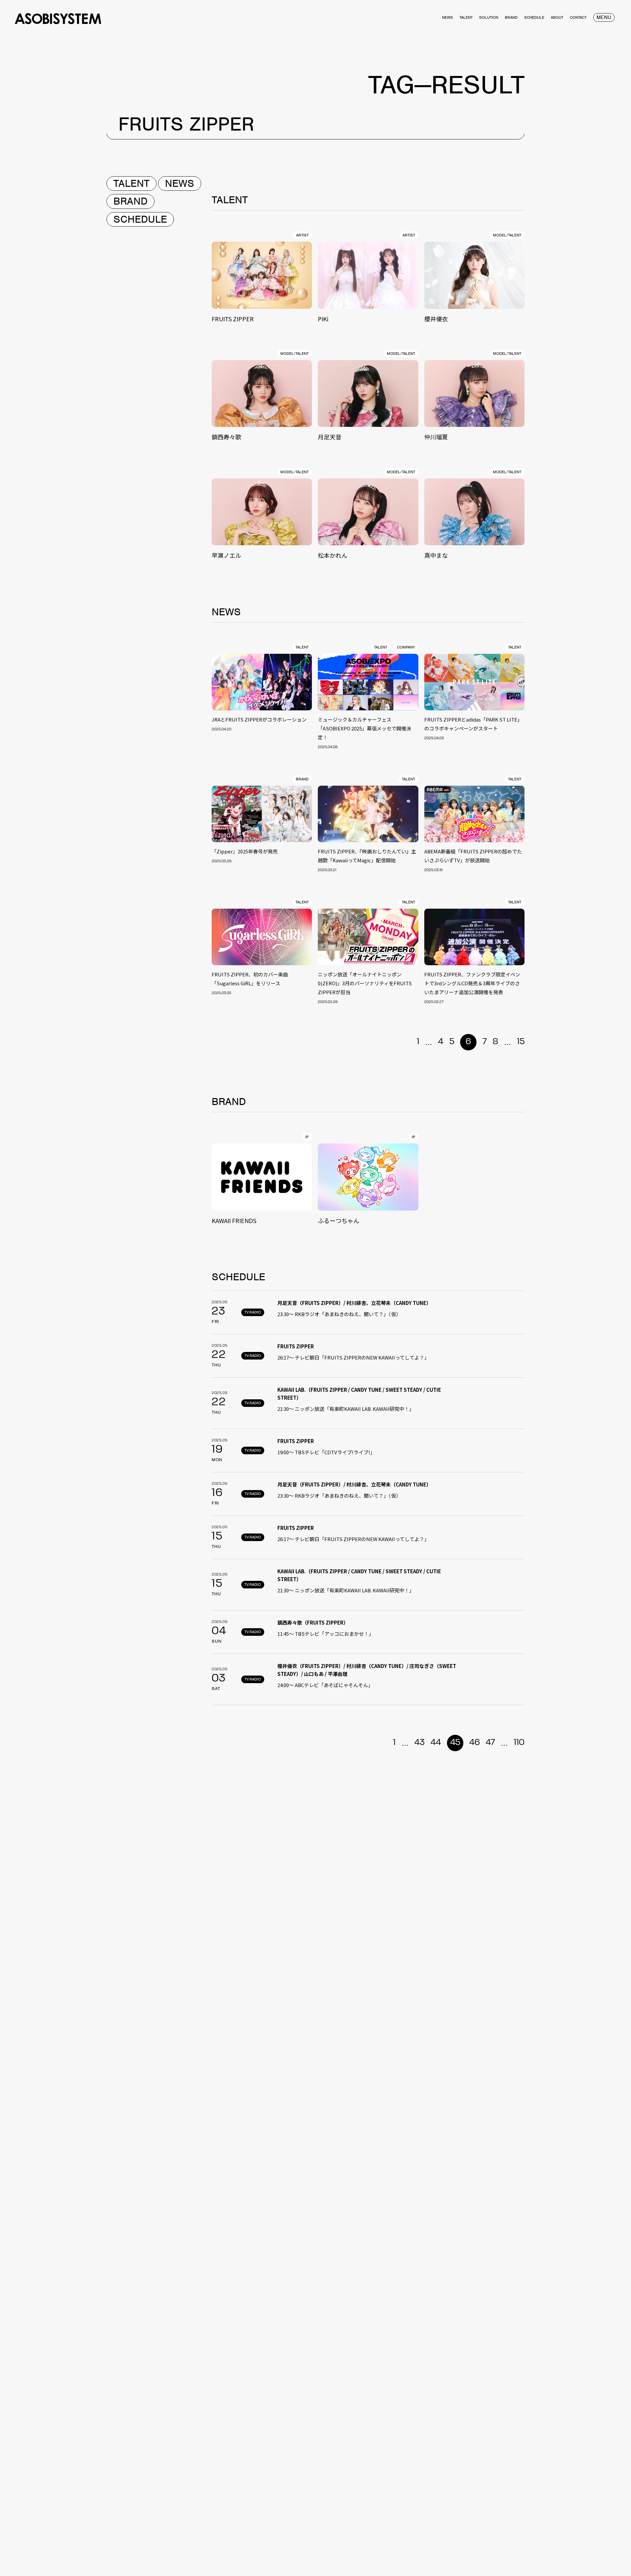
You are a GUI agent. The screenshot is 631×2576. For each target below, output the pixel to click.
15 (521, 1042)
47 (490, 1743)
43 (420, 1743)
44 (436, 1743)
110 (519, 1743)
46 (475, 1743)
